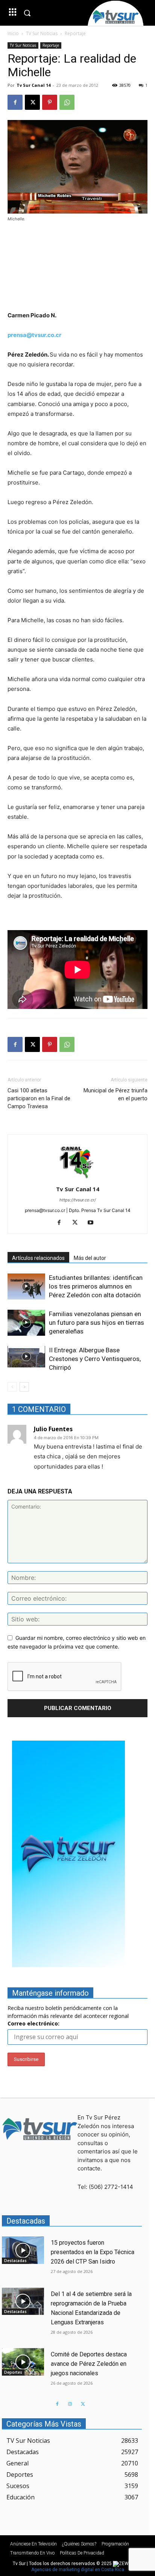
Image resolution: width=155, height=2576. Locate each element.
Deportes (13, 2372)
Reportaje (75, 33)
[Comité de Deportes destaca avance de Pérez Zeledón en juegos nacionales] (23, 2362)
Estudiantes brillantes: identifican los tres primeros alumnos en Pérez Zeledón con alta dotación (96, 1286)
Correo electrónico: (33, 2023)
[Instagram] (70, 2404)
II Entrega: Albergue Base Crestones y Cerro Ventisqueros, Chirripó (95, 1359)
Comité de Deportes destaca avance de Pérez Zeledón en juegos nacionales (89, 2364)
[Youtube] (93, 1223)
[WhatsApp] (67, 102)
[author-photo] (77, 1179)
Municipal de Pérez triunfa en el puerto (115, 1094)
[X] (32, 102)
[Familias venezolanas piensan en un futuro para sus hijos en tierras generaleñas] (26, 1323)
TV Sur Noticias (42, 33)
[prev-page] (12, 1387)
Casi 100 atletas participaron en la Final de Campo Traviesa (39, 1098)
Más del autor (90, 1258)
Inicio (13, 33)
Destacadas (15, 2261)
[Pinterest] (50, 102)
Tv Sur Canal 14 (33, 85)
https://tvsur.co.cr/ (78, 1200)
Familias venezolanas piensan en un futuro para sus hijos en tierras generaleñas (96, 1323)
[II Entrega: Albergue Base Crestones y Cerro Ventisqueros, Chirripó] (26, 1356)
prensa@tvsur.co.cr (34, 335)
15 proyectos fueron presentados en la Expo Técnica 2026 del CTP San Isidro (93, 2252)
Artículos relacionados (38, 1258)
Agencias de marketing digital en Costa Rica (78, 2570)
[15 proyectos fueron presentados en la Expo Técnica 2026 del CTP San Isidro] (23, 2250)
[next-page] (24, 1387)
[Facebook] (15, 102)
